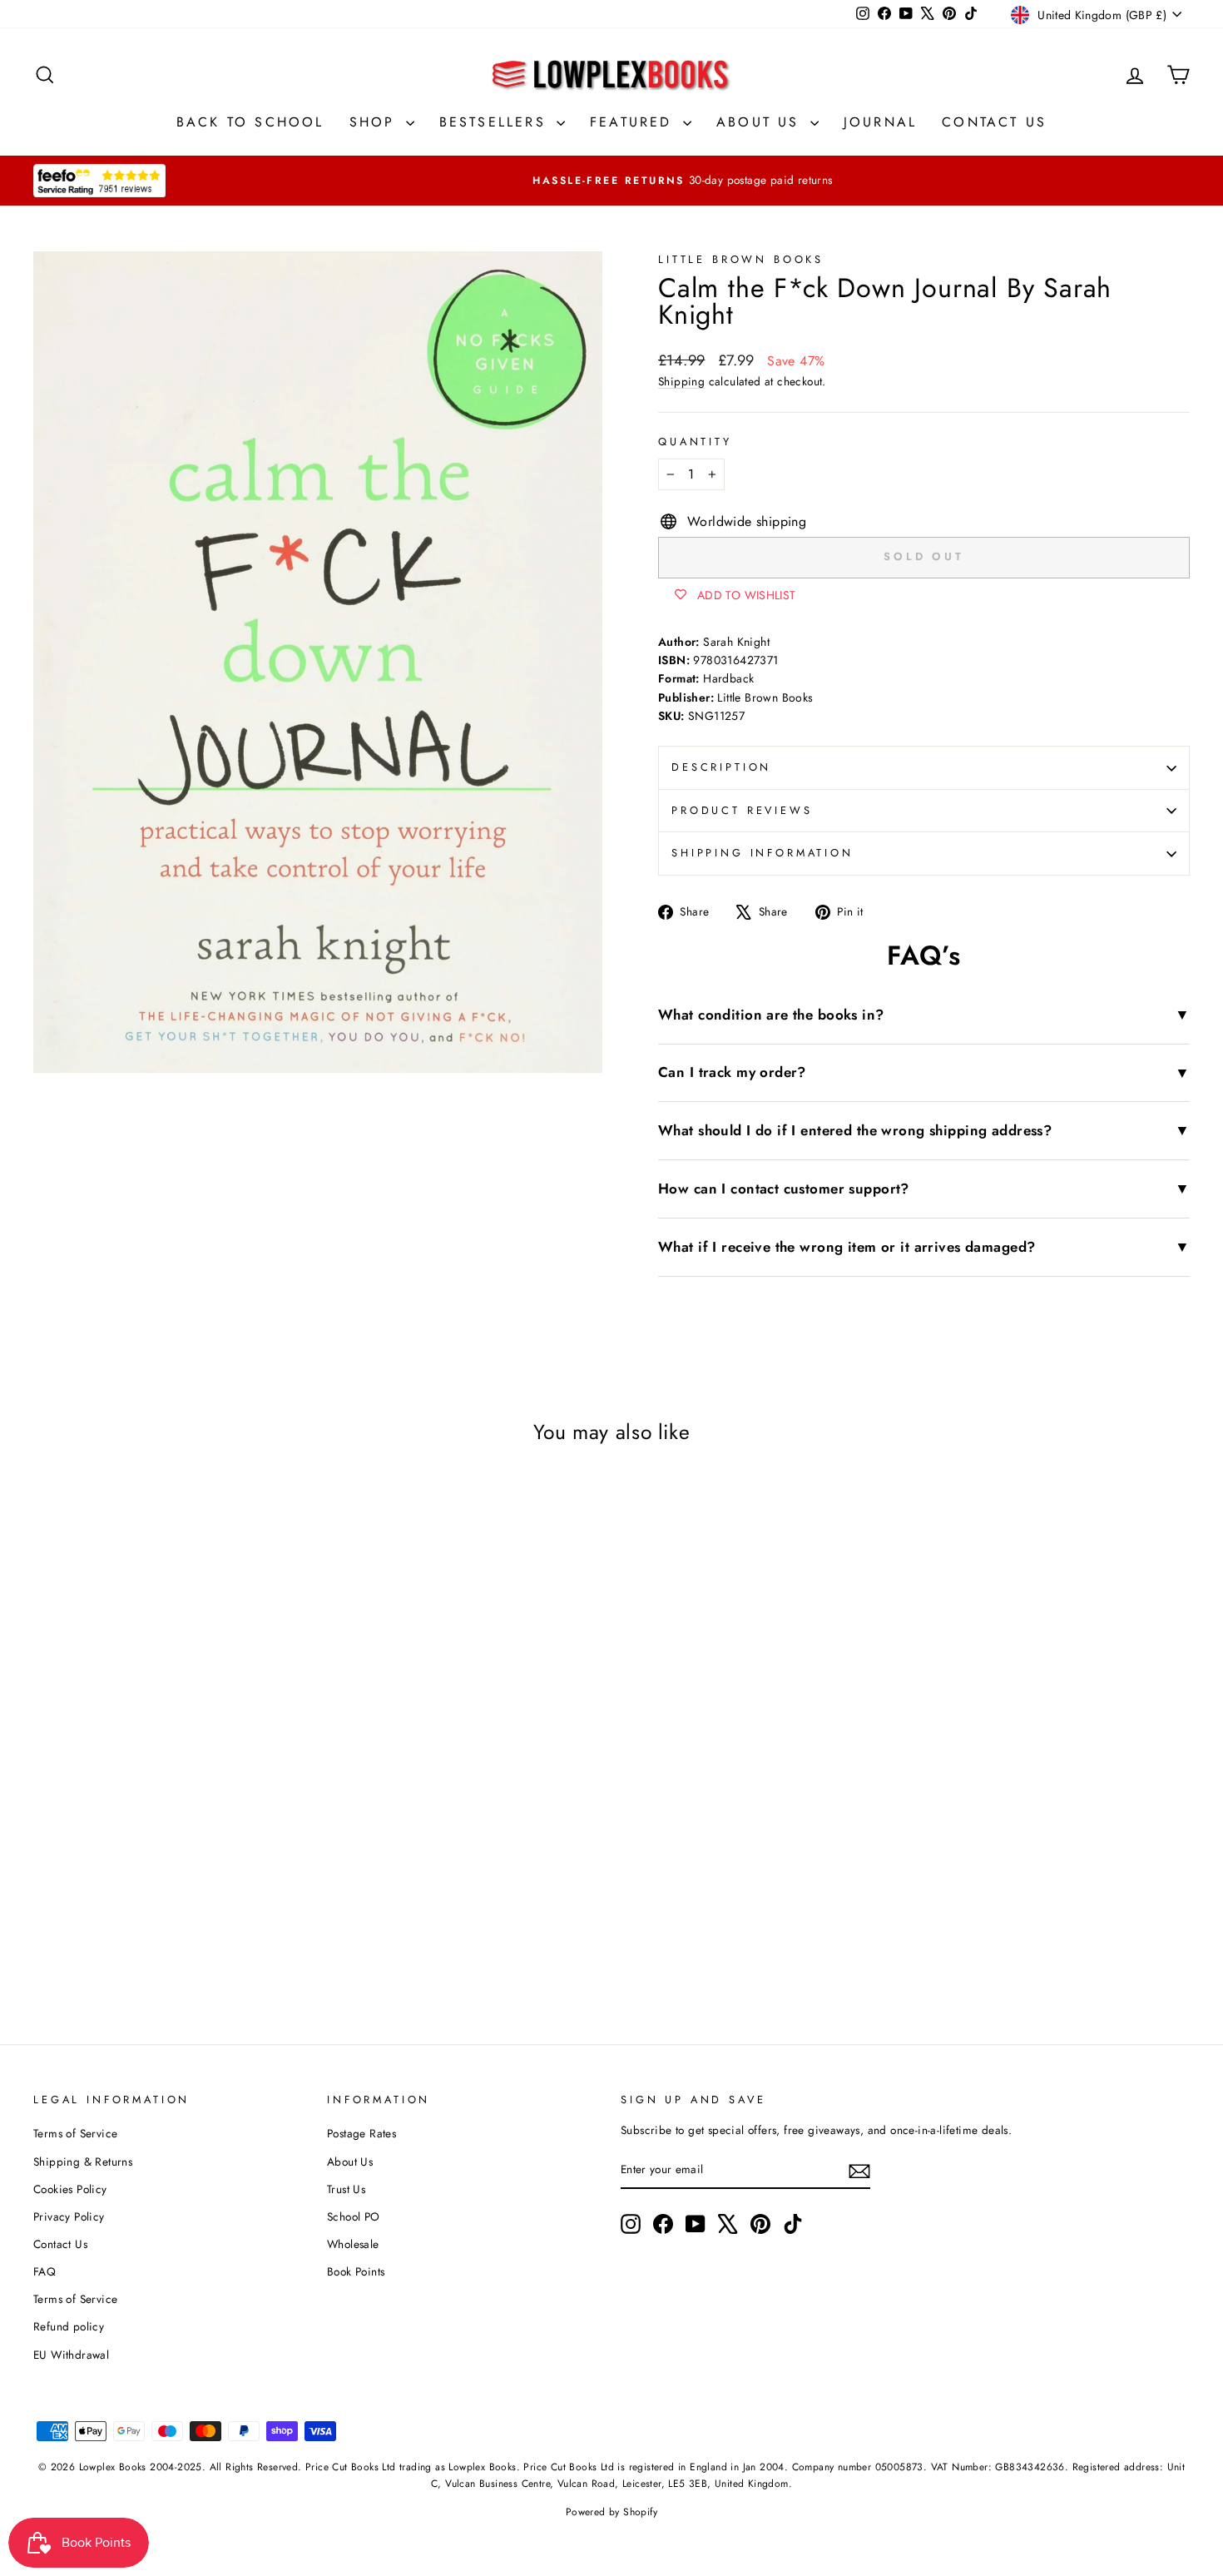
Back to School (250, 122)
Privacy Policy (69, 2216)
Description (721, 767)
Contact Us (994, 122)
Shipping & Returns (83, 2162)
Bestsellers (496, 122)
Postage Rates (361, 2133)
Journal (880, 122)
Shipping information (763, 853)
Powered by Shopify (611, 2512)
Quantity (695, 442)
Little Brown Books (741, 259)
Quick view (171, 1861)
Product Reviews (742, 810)
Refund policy (69, 2326)
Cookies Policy (70, 2189)
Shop (376, 122)
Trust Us (346, 2189)
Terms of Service (75, 2133)
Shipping (681, 381)
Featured (634, 122)
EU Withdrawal (71, 2355)
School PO (354, 2216)
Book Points (356, 2271)
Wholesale (353, 2244)
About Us (761, 122)
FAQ (45, 2271)
